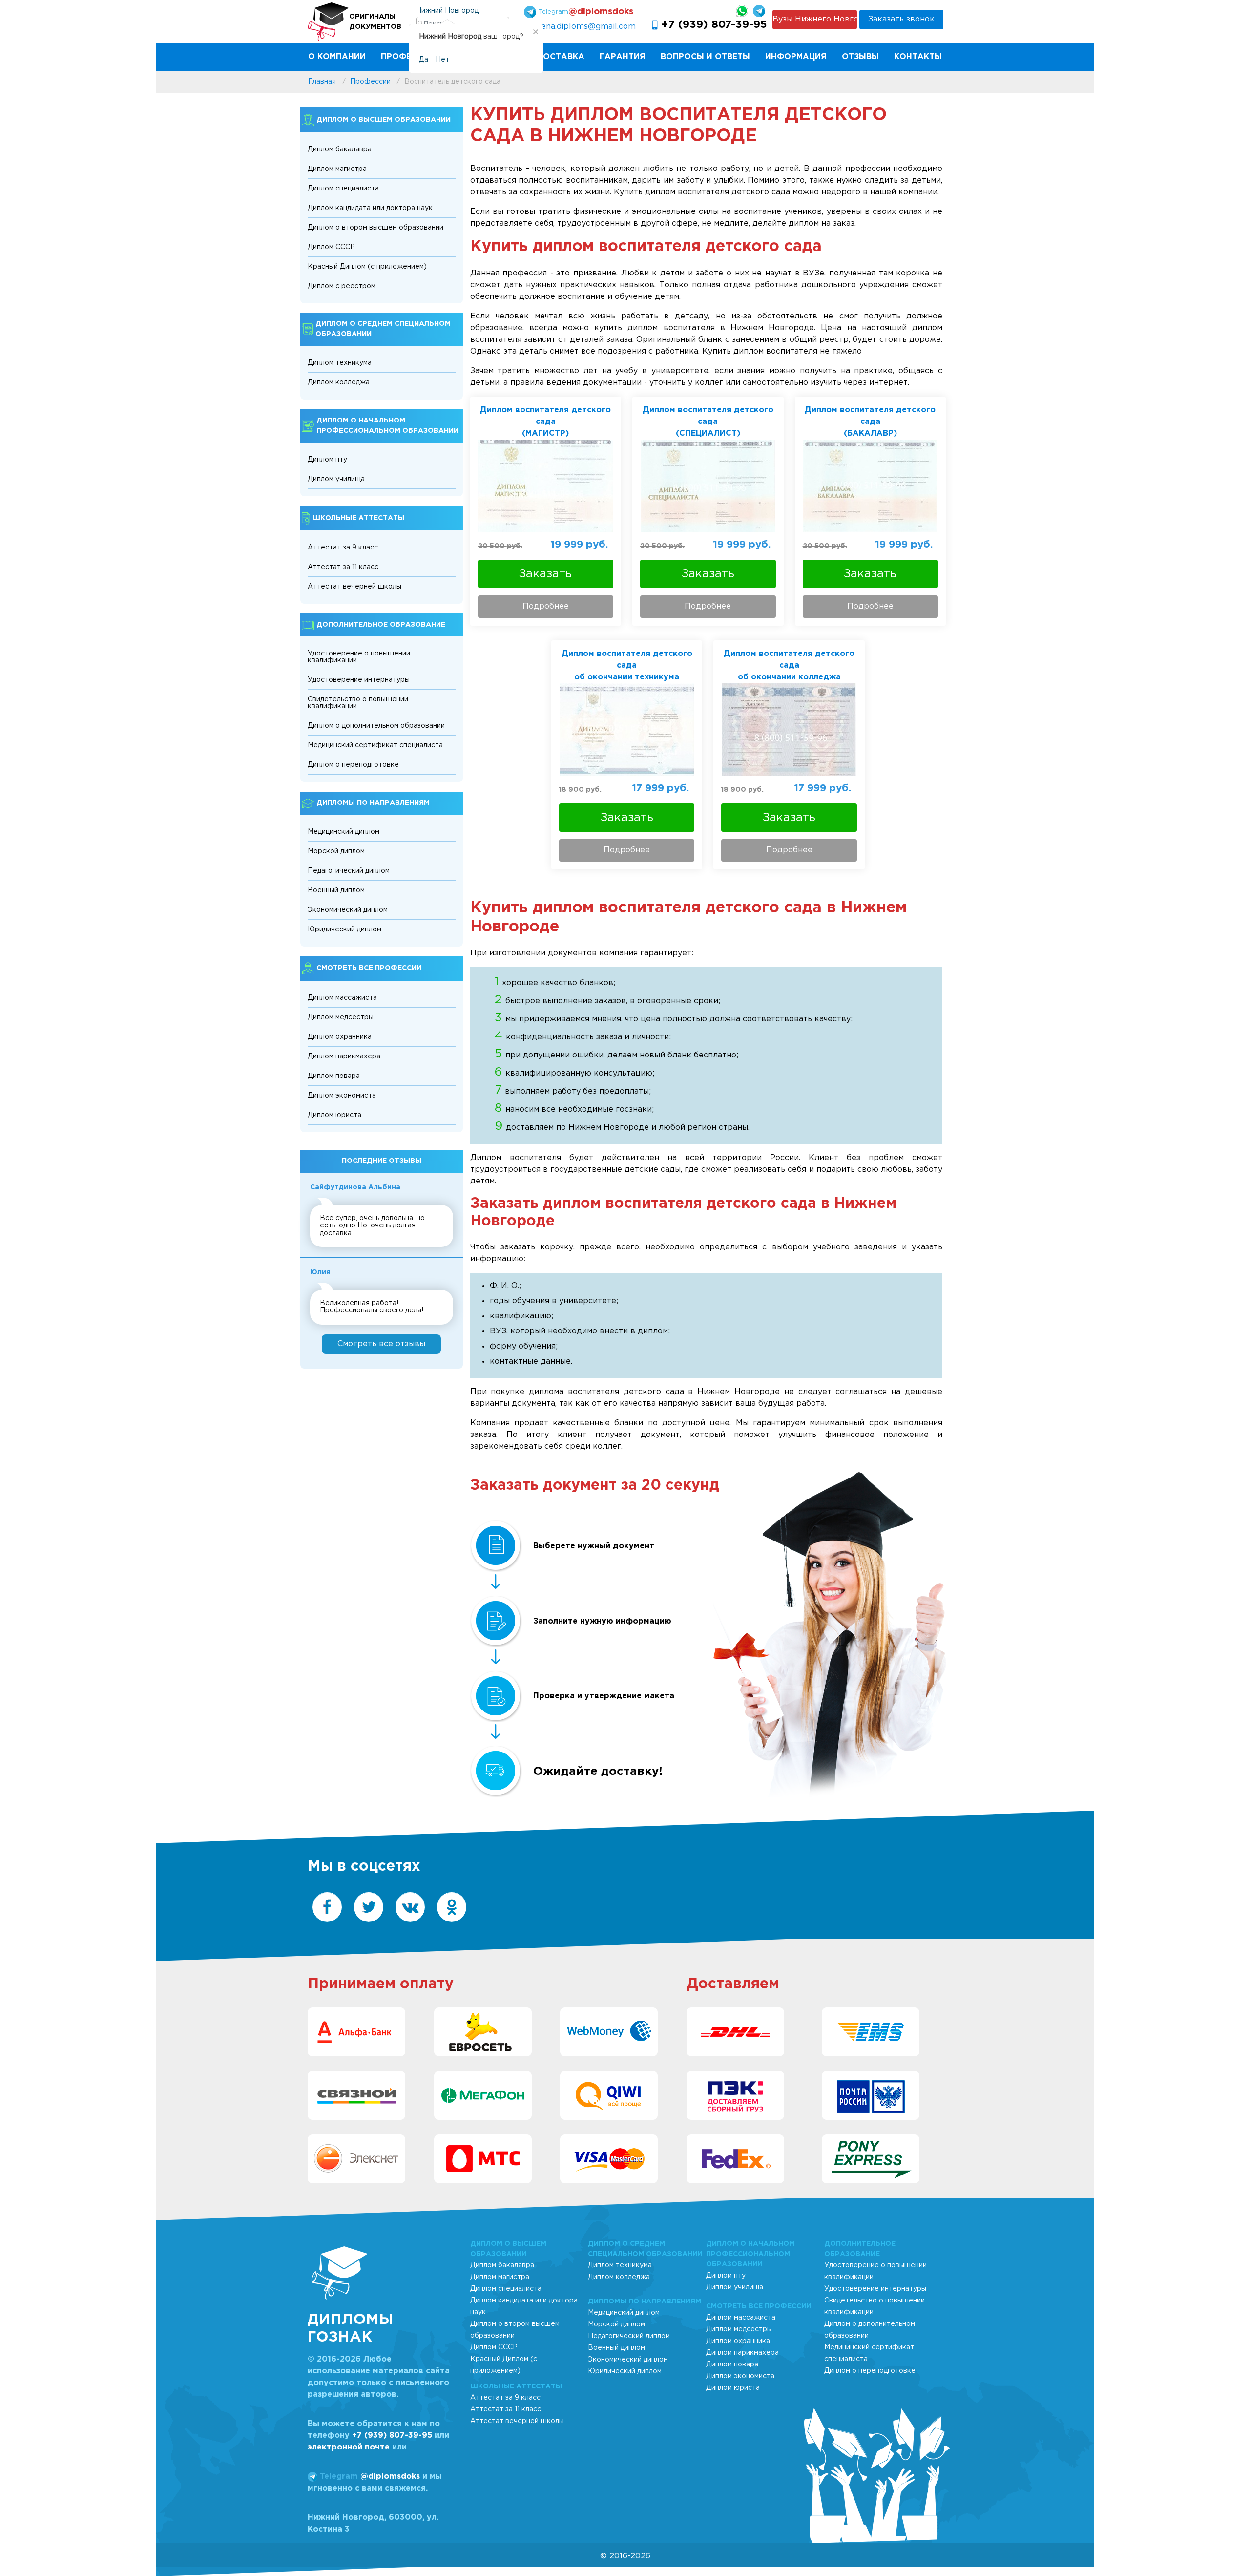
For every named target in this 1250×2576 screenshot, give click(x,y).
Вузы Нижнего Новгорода (814, 19)
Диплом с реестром (342, 286)
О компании (337, 57)
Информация (796, 57)
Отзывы (860, 57)
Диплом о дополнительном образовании (376, 726)
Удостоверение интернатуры (359, 680)
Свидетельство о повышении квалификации (358, 703)
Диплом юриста (334, 1115)
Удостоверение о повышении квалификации (359, 657)
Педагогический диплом (349, 871)
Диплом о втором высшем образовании (375, 228)
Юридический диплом (344, 929)
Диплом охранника (340, 1037)
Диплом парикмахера (344, 1056)
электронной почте (349, 2447)
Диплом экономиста (342, 1096)
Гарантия (623, 57)
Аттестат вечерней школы (354, 587)
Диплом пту (327, 460)
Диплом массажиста (342, 998)
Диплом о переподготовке (353, 765)
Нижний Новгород (447, 11)
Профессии (408, 57)
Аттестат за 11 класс (343, 567)
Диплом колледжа (339, 382)
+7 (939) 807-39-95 (714, 25)
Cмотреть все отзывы (381, 1344)
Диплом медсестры (341, 1017)
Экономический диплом (348, 910)
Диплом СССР (331, 247)
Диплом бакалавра (340, 149)
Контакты (918, 57)
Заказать (545, 574)
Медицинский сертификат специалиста (375, 745)
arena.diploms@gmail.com (584, 27)
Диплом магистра (337, 169)
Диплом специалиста (343, 189)
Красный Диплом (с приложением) (367, 267)
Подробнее (546, 606)
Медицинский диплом (344, 832)
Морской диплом (336, 851)
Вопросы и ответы (705, 57)
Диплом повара (334, 1076)
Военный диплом (336, 890)
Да (424, 60)
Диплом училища (336, 479)
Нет (442, 60)
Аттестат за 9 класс (343, 548)
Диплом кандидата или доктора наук (370, 208)
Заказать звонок (901, 19)
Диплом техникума (340, 363)
